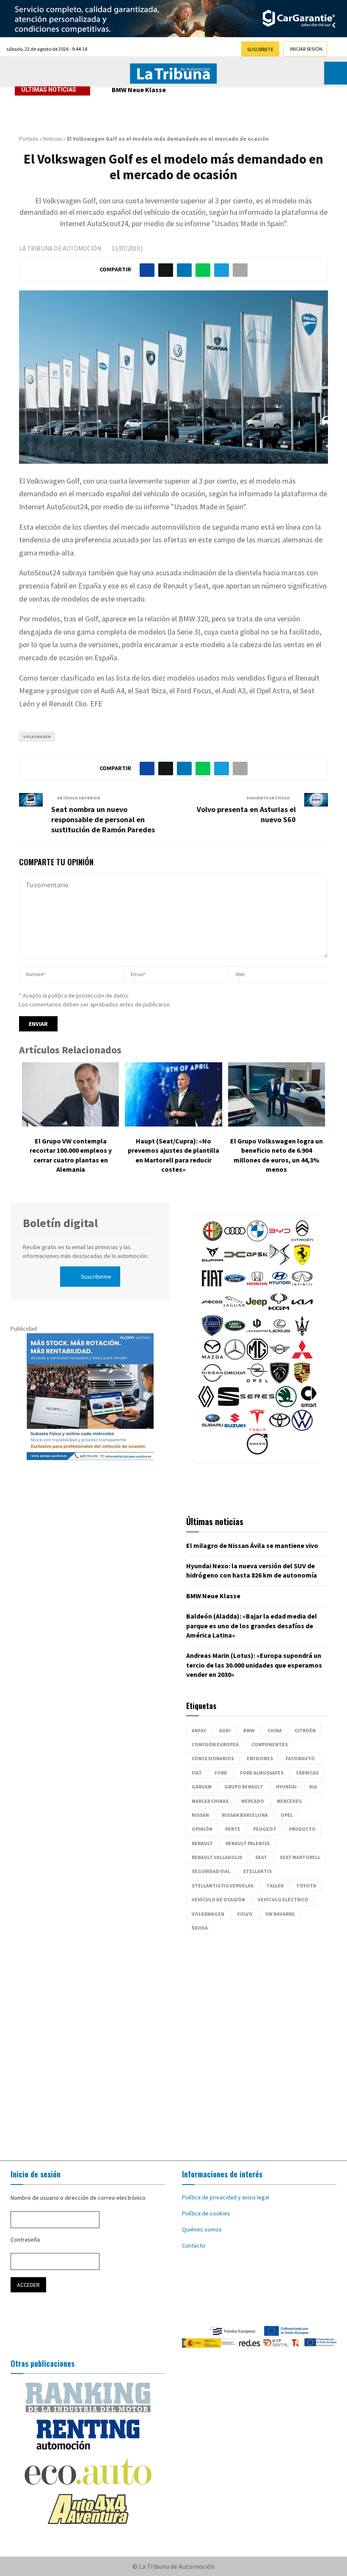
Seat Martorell (300, 1857)
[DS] (280, 1263)
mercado (253, 1801)
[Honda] (257, 1287)
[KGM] (279, 1310)
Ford (221, 1773)
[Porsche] (302, 1381)
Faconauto (300, 1758)
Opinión (202, 1829)
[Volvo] (257, 1452)
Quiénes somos (202, 2229)
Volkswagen (37, 737)
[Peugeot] (280, 1381)
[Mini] (280, 1358)
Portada (29, 139)
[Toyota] (280, 1429)
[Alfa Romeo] (212, 1239)
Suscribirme (96, 1277)
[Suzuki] (235, 1429)
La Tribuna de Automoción (60, 248)
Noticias (52, 139)
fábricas (307, 1773)
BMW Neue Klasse (139, 90)
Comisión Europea (215, 1744)
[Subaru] (212, 1429)
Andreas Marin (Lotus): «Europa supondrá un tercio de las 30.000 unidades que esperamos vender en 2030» (254, 1665)
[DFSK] (257, 1263)
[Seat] (229, 1405)
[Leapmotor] (257, 1334)
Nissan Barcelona (245, 1815)
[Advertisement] (173, 2043)
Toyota (306, 1886)
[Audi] (235, 1239)
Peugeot (265, 1829)
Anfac (199, 1730)
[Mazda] (212, 1358)
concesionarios (213, 1758)
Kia (313, 1787)
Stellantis (257, 1871)
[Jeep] (256, 1310)
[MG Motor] (257, 1358)
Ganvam (202, 1787)
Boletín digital (60, 1223)
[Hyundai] (280, 1287)
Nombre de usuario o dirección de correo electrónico (78, 2198)
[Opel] (257, 1381)
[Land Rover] (235, 1334)
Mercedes (289, 1801)
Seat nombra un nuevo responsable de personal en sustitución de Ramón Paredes (103, 819)
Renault (202, 1843)
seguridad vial (211, 1871)
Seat (261, 1857)
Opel (287, 1815)
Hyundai (286, 1787)
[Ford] (235, 1287)
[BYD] (280, 1239)
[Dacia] (235, 1263)
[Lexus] (280, 1334)
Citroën (305, 1730)
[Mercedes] (235, 1358)
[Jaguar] (234, 1310)
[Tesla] (257, 1429)
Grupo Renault (244, 1787)
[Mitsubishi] (302, 1358)
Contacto (194, 2245)
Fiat (197, 1773)
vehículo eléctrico (283, 1899)
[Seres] (257, 1405)
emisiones (260, 1758)
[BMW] (257, 1239)
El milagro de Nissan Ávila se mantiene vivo (252, 1545)
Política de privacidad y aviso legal (226, 2197)
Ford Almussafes (262, 1773)
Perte (233, 1829)
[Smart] (308, 1405)
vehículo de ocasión (218, 1899)
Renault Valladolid (217, 1857)
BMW (249, 1730)
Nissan (200, 1815)
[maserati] (302, 1334)
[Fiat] (212, 1287)
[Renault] (206, 1405)
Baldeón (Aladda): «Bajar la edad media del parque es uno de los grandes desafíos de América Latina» (252, 1626)
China (275, 1730)
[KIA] (302, 1310)
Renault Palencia (248, 1843)
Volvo (245, 1914)
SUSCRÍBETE (260, 49)
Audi (225, 1730)
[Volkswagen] (302, 1429)
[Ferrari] (302, 1263)
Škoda (200, 1928)
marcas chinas (210, 1801)
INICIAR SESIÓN (306, 49)
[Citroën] (302, 1239)
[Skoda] (286, 1405)
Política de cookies (206, 2213)
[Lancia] (212, 1334)
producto (302, 1829)
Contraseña (25, 2240)
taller (275, 1886)
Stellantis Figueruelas (223, 1886)
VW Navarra (280, 1914)
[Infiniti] (302, 1287)
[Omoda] (235, 1381)
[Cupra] (212, 1263)
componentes (270, 1744)
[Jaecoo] (212, 1310)
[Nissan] (212, 1381)
